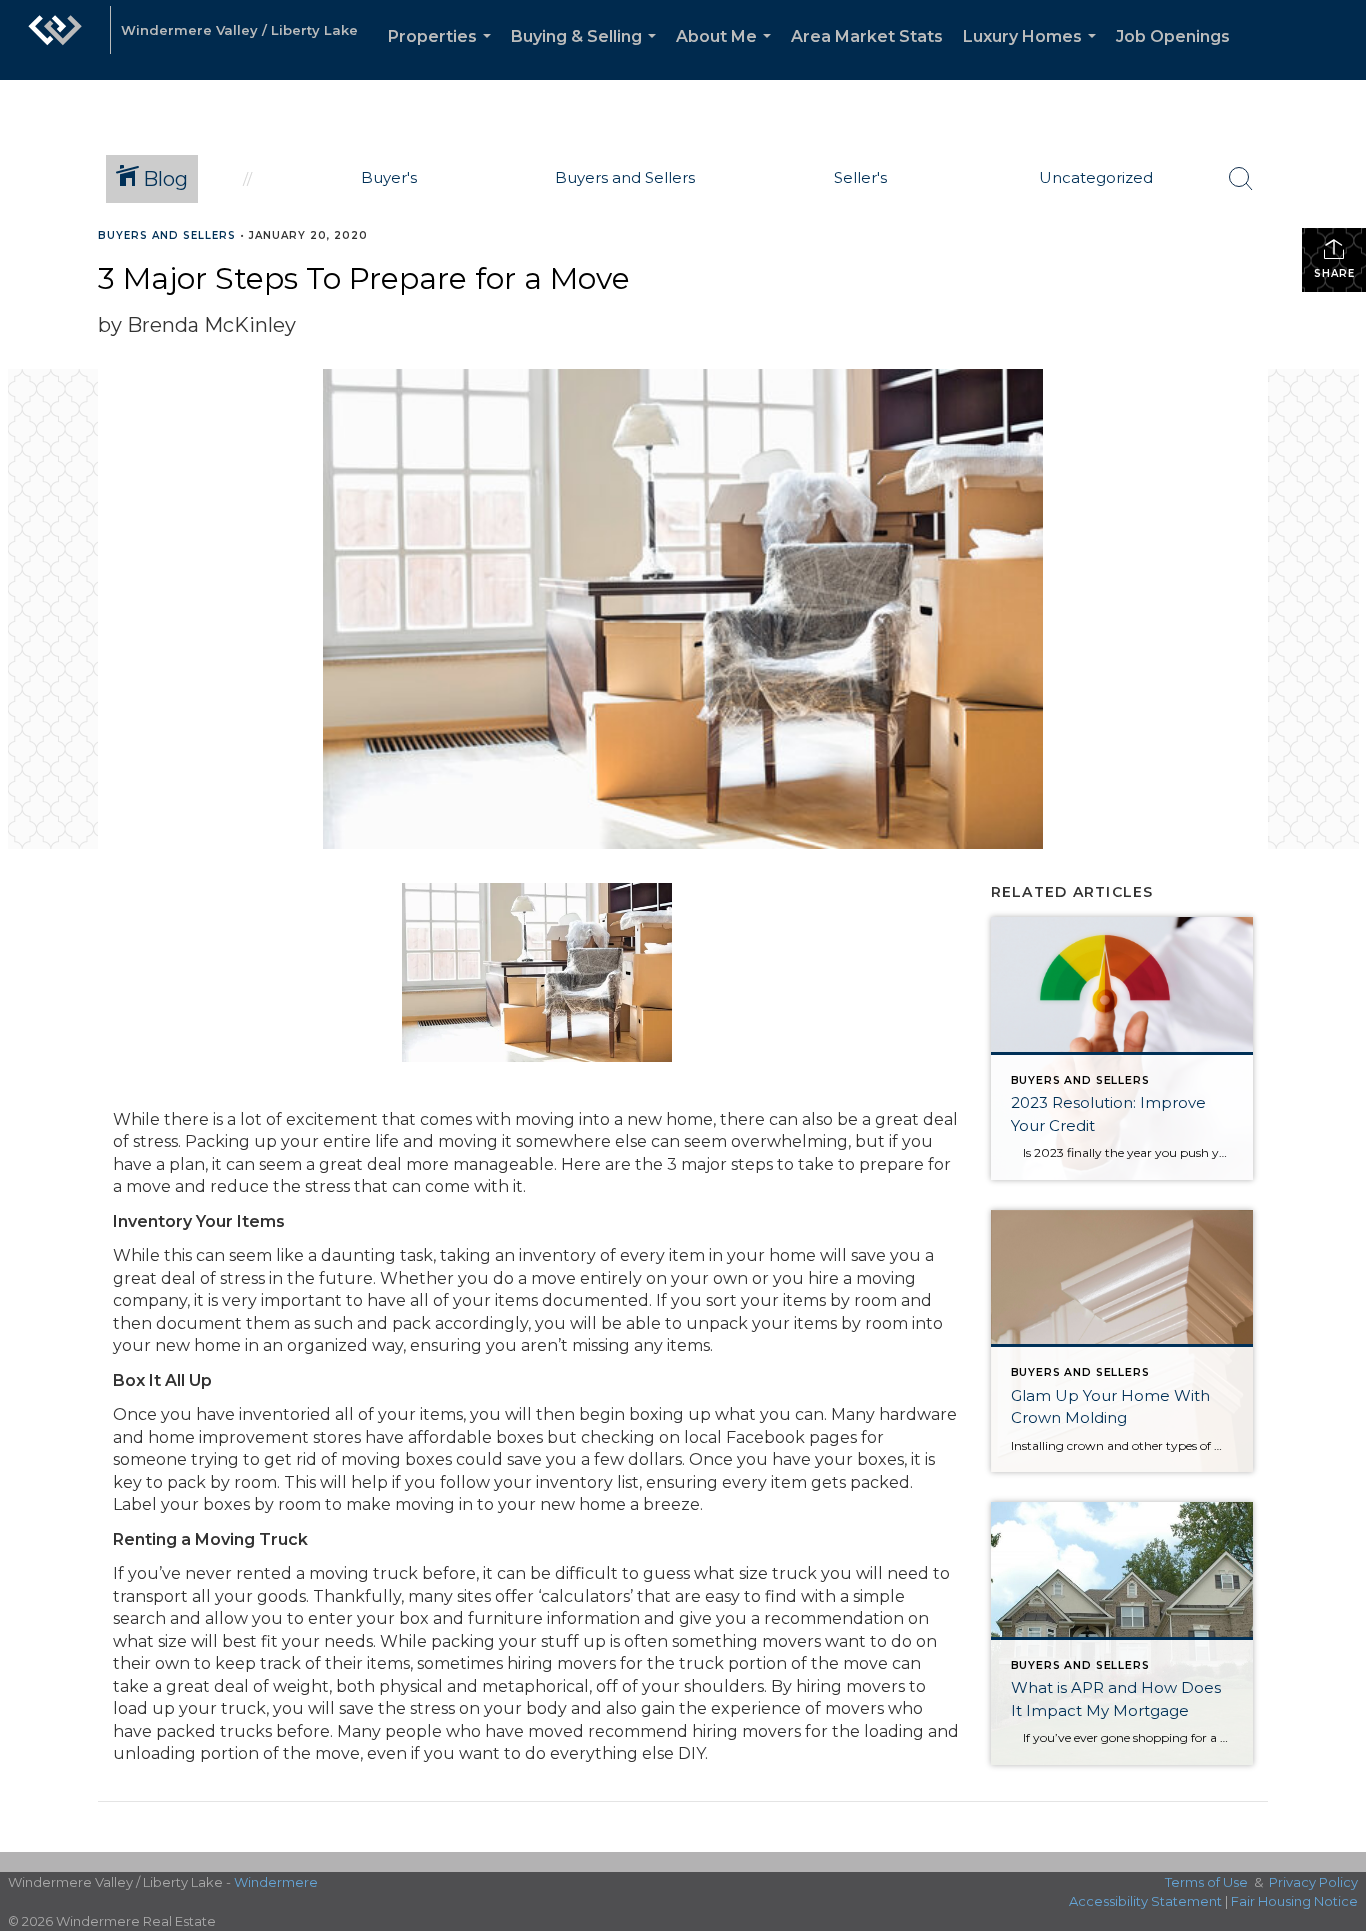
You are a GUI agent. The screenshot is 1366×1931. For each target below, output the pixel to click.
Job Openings (1173, 36)
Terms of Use (1206, 1882)
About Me (727, 53)
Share (1334, 273)
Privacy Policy (1313, 1882)
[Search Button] (1241, 179)
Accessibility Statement (1145, 1901)
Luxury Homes (1033, 53)
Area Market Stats (867, 36)
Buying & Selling (587, 53)
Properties (443, 53)
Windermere (276, 1882)
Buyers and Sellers (167, 235)
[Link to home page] (55, 40)
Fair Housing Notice (1294, 1901)
